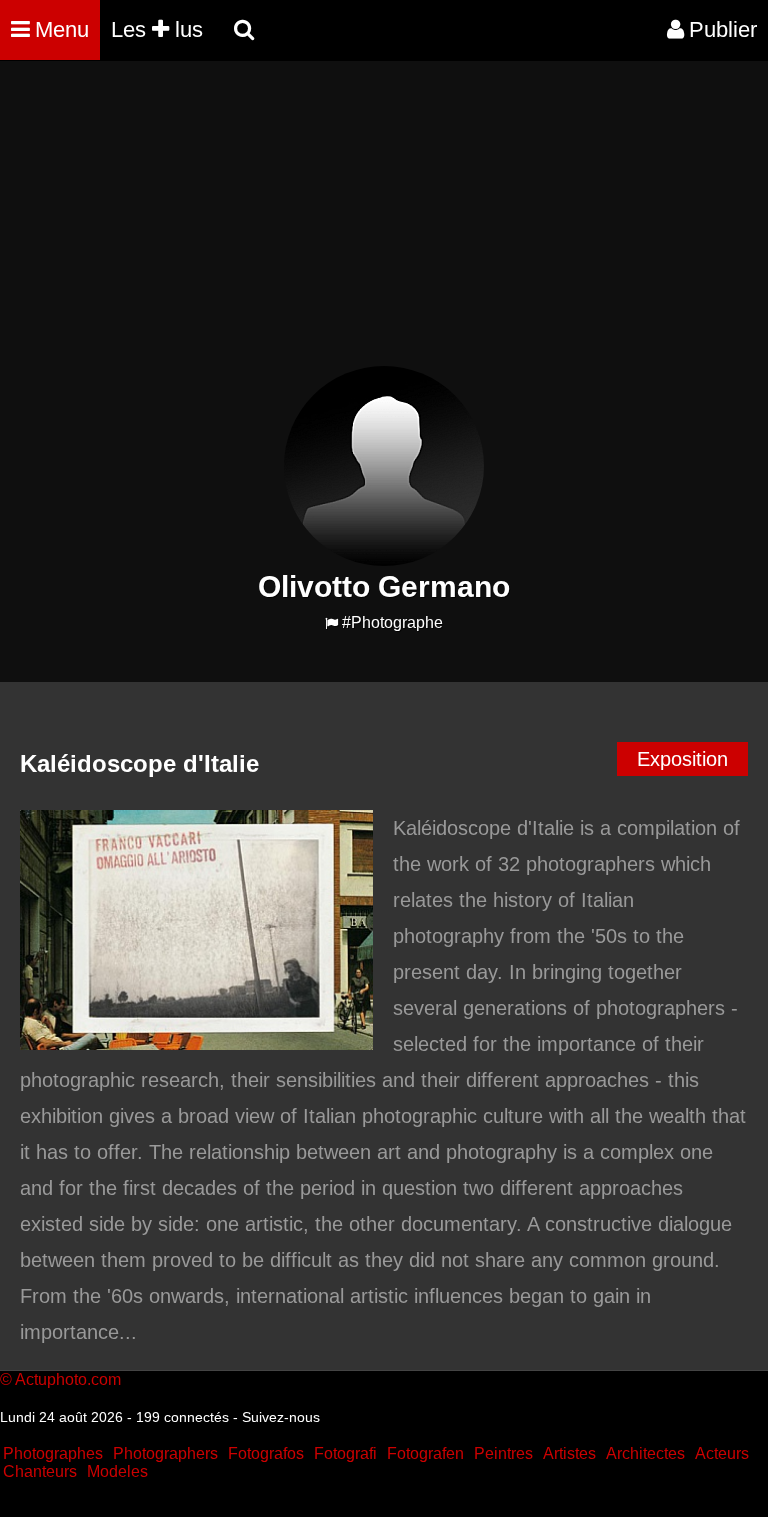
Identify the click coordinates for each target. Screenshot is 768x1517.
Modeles (117, 1471)
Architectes (645, 1453)
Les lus (157, 29)
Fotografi (345, 1453)
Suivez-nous (281, 1417)
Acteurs (722, 1453)
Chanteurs (40, 1471)
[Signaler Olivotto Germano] (331, 623)
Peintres (503, 1453)
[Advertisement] (364, 226)
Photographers (165, 1453)
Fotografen (425, 1453)
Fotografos (266, 1453)
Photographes (53, 1453)
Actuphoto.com (68, 1379)
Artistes (569, 1453)
